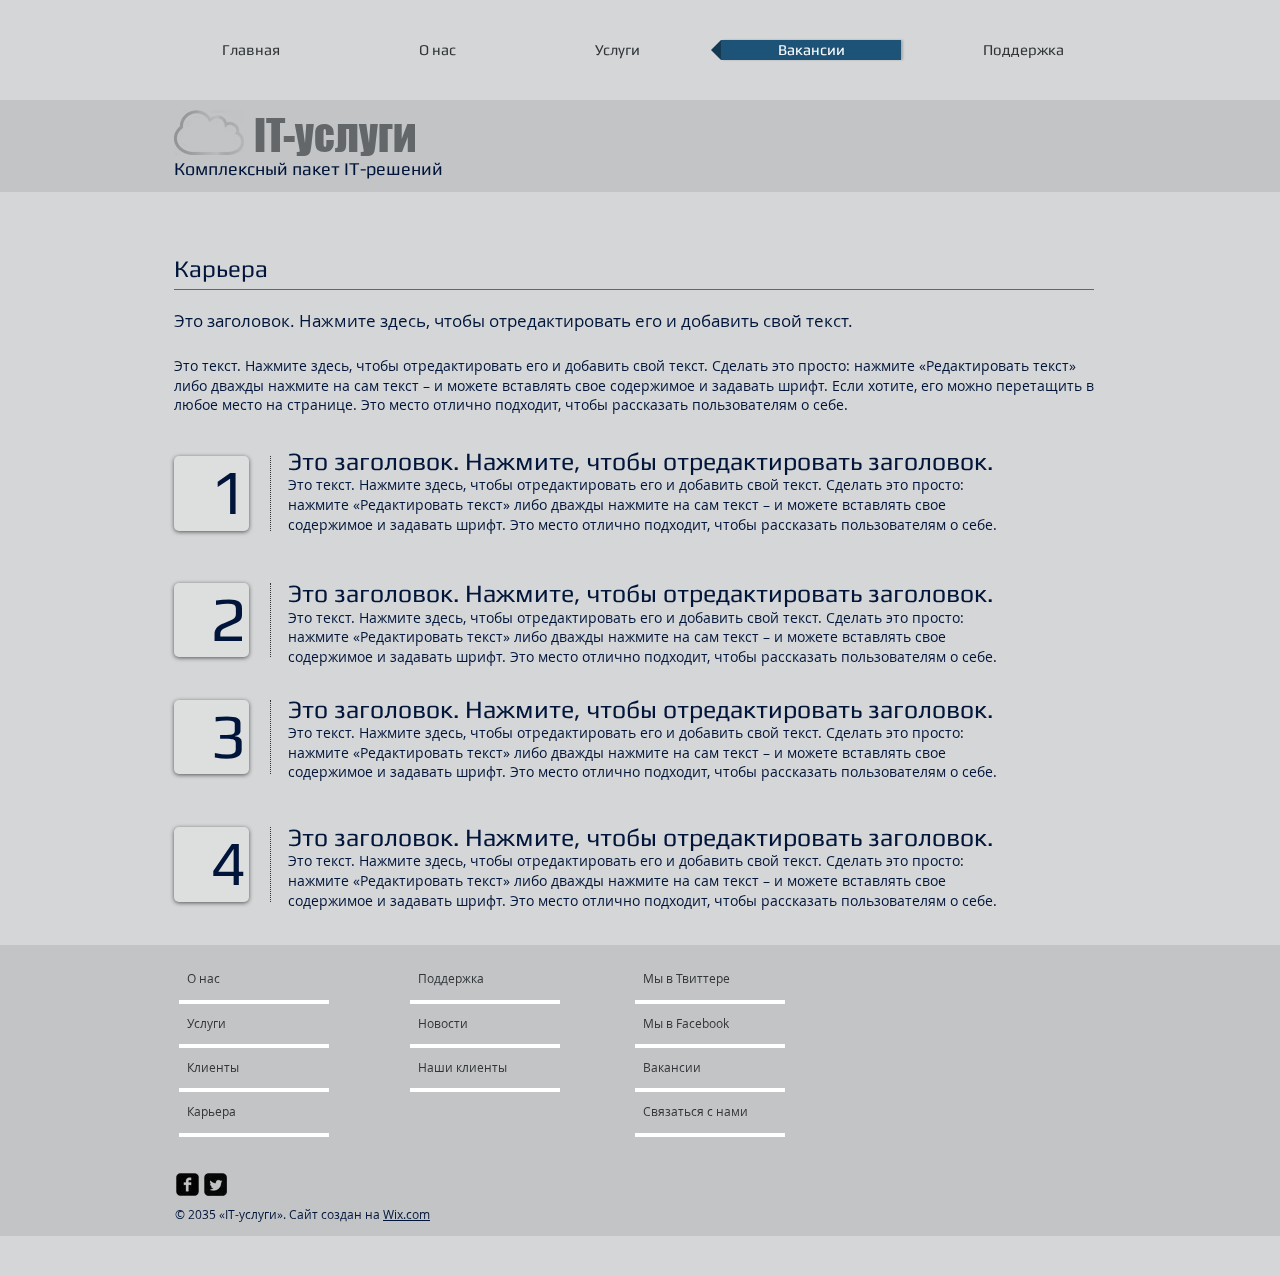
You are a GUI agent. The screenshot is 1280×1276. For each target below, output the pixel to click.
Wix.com (406, 1214)
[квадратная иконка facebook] (187, 1184)
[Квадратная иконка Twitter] (215, 1184)
